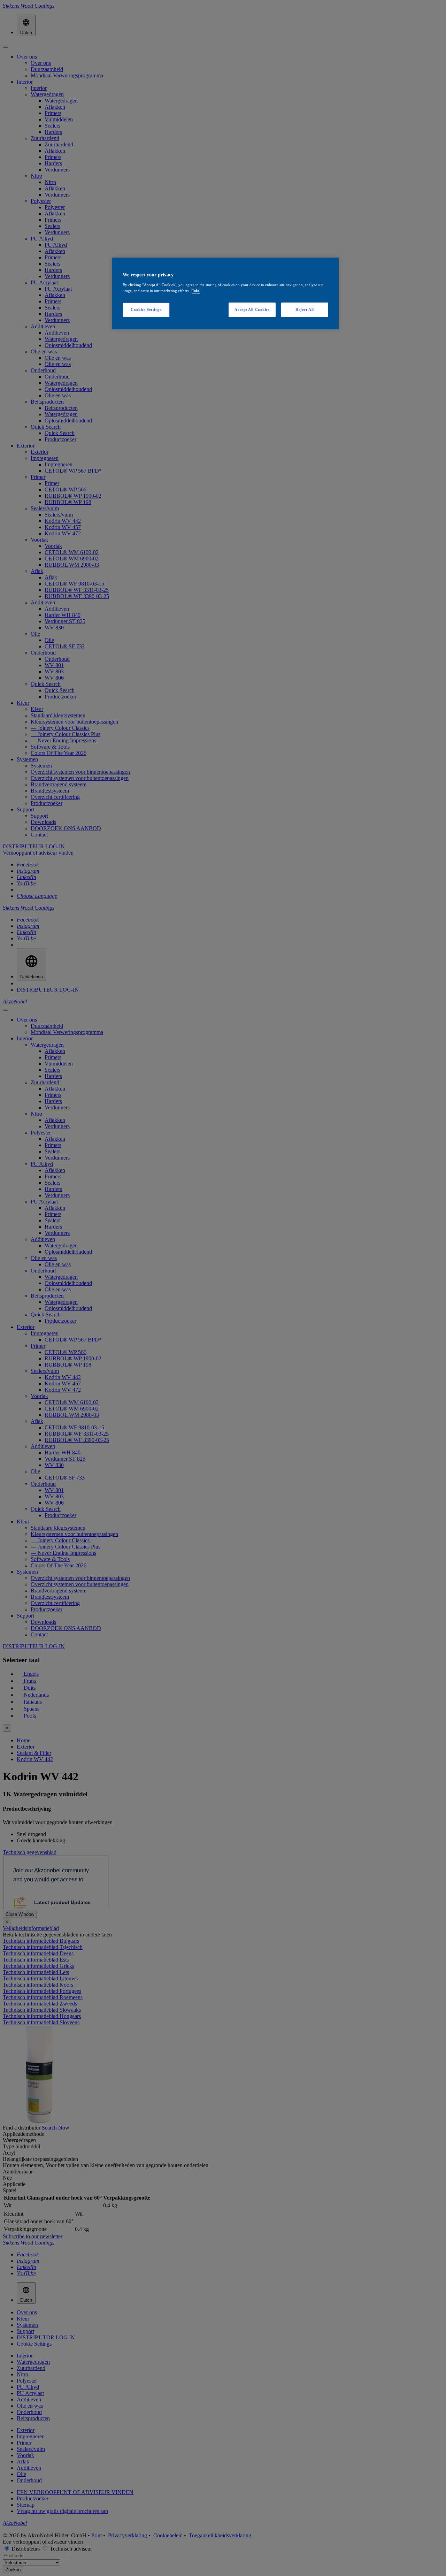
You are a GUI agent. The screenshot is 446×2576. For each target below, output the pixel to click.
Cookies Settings (146, 309)
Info (196, 291)
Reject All (305, 309)
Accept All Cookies (252, 309)
